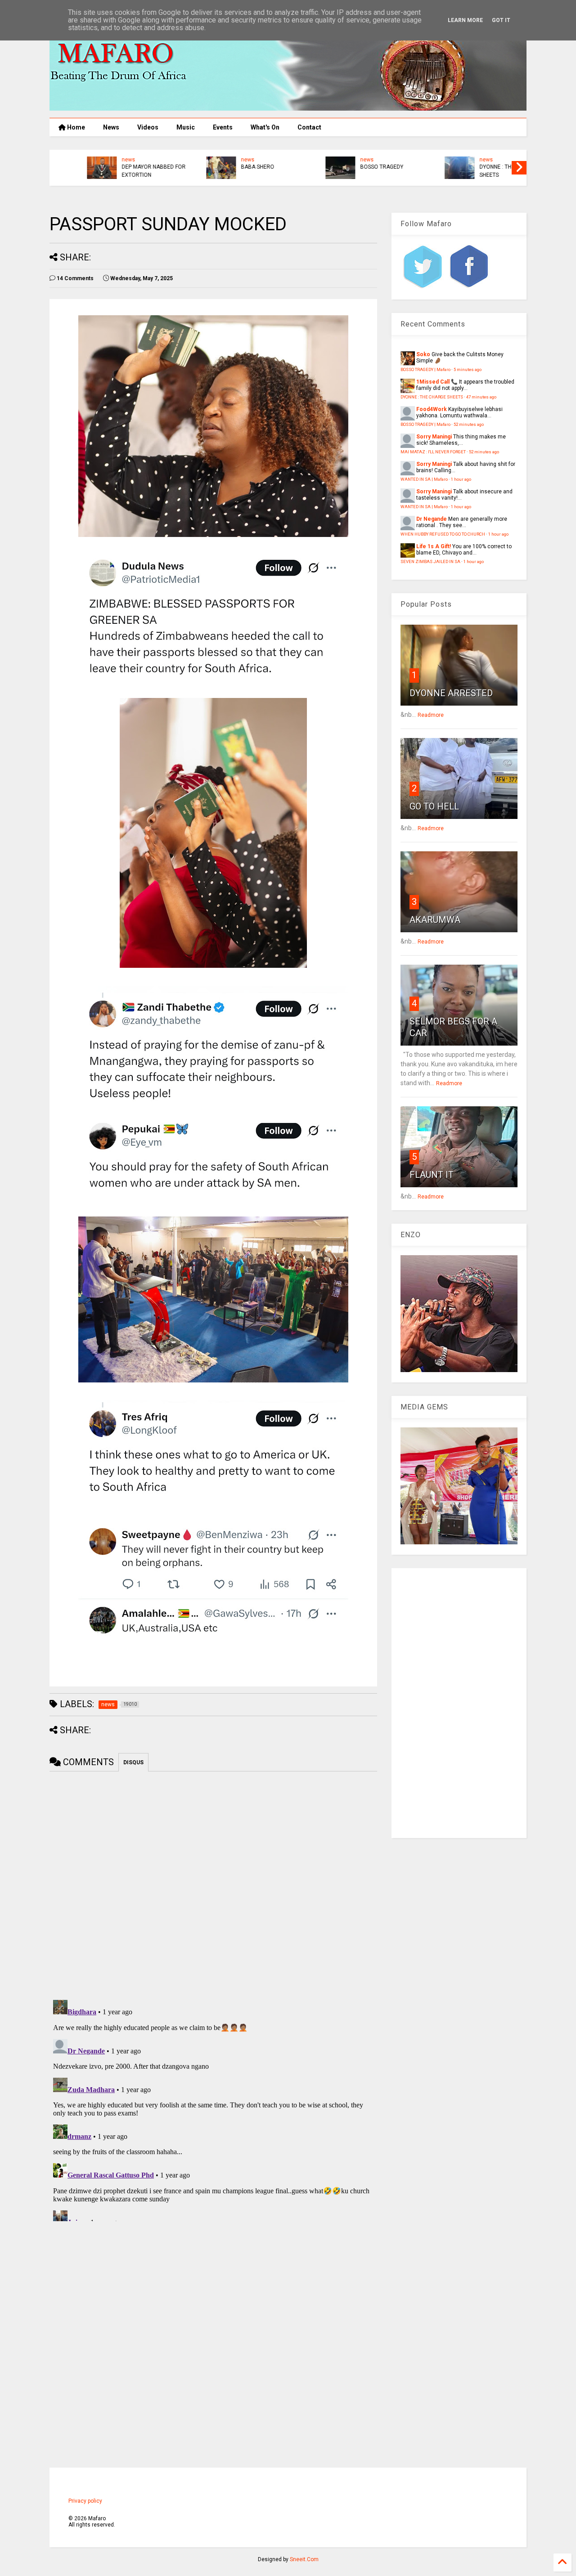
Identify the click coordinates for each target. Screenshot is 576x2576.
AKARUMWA (435, 920)
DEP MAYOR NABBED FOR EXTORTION (481, 171)
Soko (423, 354)
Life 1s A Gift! (434, 546)
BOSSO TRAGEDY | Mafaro (425, 369)
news (98, 160)
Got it (501, 20)
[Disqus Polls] (213, 1884)
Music (186, 127)
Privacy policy (85, 2501)
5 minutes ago (468, 369)
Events (223, 127)
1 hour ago (461, 479)
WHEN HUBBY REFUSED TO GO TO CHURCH (443, 534)
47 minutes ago (481, 397)
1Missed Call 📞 (437, 382)
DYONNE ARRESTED (451, 693)
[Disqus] (213, 2109)
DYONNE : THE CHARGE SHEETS (120, 171)
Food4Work (432, 409)
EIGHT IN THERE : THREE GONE (240, 171)
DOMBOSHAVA (348, 161)
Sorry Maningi (434, 437)
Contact (309, 127)
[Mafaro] (288, 107)
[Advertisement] (459, 1703)
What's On (265, 127)
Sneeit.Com (304, 2559)
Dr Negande (432, 519)
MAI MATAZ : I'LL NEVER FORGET (433, 452)
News (111, 127)
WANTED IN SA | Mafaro (424, 479)
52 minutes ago (469, 424)
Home (75, 127)
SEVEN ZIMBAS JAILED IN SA (430, 561)
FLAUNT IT (432, 1175)
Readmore (431, 715)
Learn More (465, 20)
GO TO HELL (434, 806)
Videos (148, 127)
